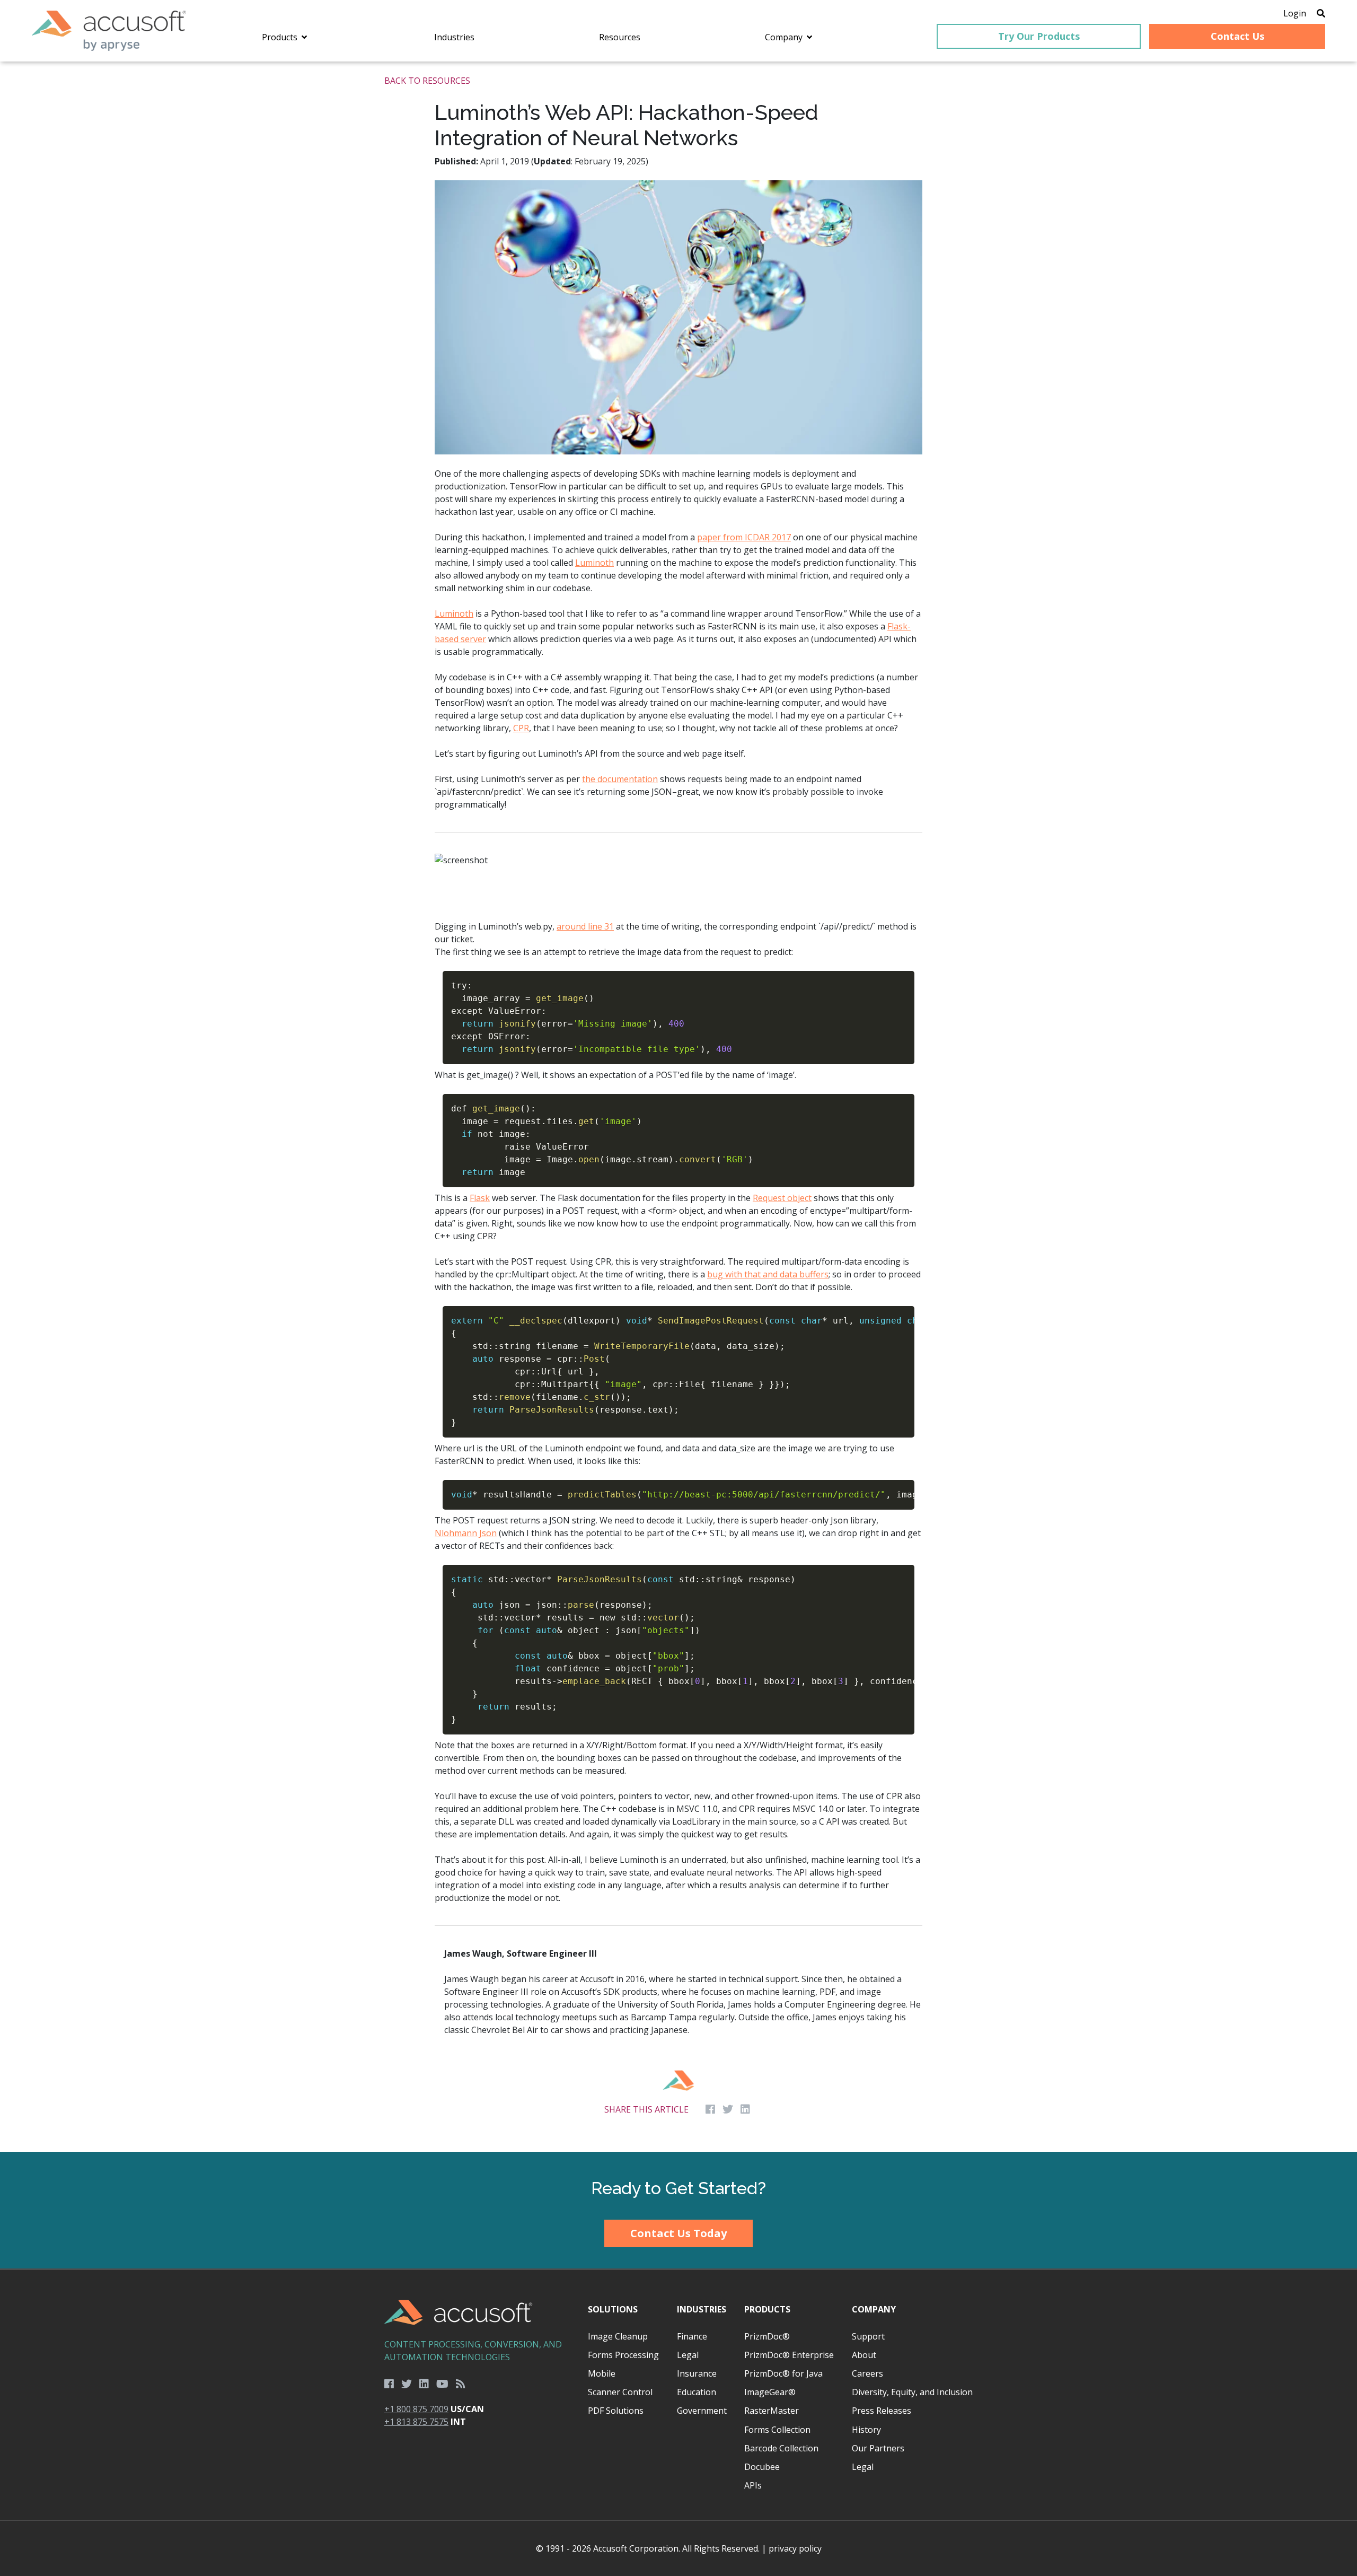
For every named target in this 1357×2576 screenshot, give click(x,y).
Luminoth (594, 563)
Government (702, 2411)
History (866, 2430)
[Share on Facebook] (710, 2109)
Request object (782, 1198)
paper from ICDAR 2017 (744, 537)
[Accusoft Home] (109, 31)
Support (868, 2336)
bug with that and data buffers (768, 1274)
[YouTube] (442, 2384)
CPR (521, 728)
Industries (702, 2309)
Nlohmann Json (466, 1533)
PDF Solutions (616, 2411)
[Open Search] (1321, 13)
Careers (867, 2373)
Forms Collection (777, 2430)
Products (767, 2309)
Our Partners (878, 2448)
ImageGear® (770, 2392)
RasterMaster (772, 2411)
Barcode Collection (781, 2448)
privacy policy (795, 2548)
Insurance (697, 2373)
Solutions (613, 2309)
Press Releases (882, 2411)
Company (874, 2309)
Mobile (602, 2373)
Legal (688, 2355)
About (864, 2355)
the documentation (620, 779)
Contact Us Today (678, 2233)
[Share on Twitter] (728, 2109)
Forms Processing (623, 2355)
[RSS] (461, 2384)
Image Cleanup (618, 2336)
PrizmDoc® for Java (783, 2373)
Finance (692, 2336)
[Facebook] (389, 2384)
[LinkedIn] (424, 2384)
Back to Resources (427, 81)
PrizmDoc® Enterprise (789, 2355)
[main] (678, 1107)
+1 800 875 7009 (416, 2409)
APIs (753, 2485)
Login (1295, 13)
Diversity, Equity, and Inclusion (912, 2392)
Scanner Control (620, 2392)
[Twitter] (407, 2384)
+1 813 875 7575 (416, 2422)
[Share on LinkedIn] (745, 2109)
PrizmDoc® (767, 2336)
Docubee (762, 2467)
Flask (480, 1198)
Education (697, 2392)
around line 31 (585, 926)
